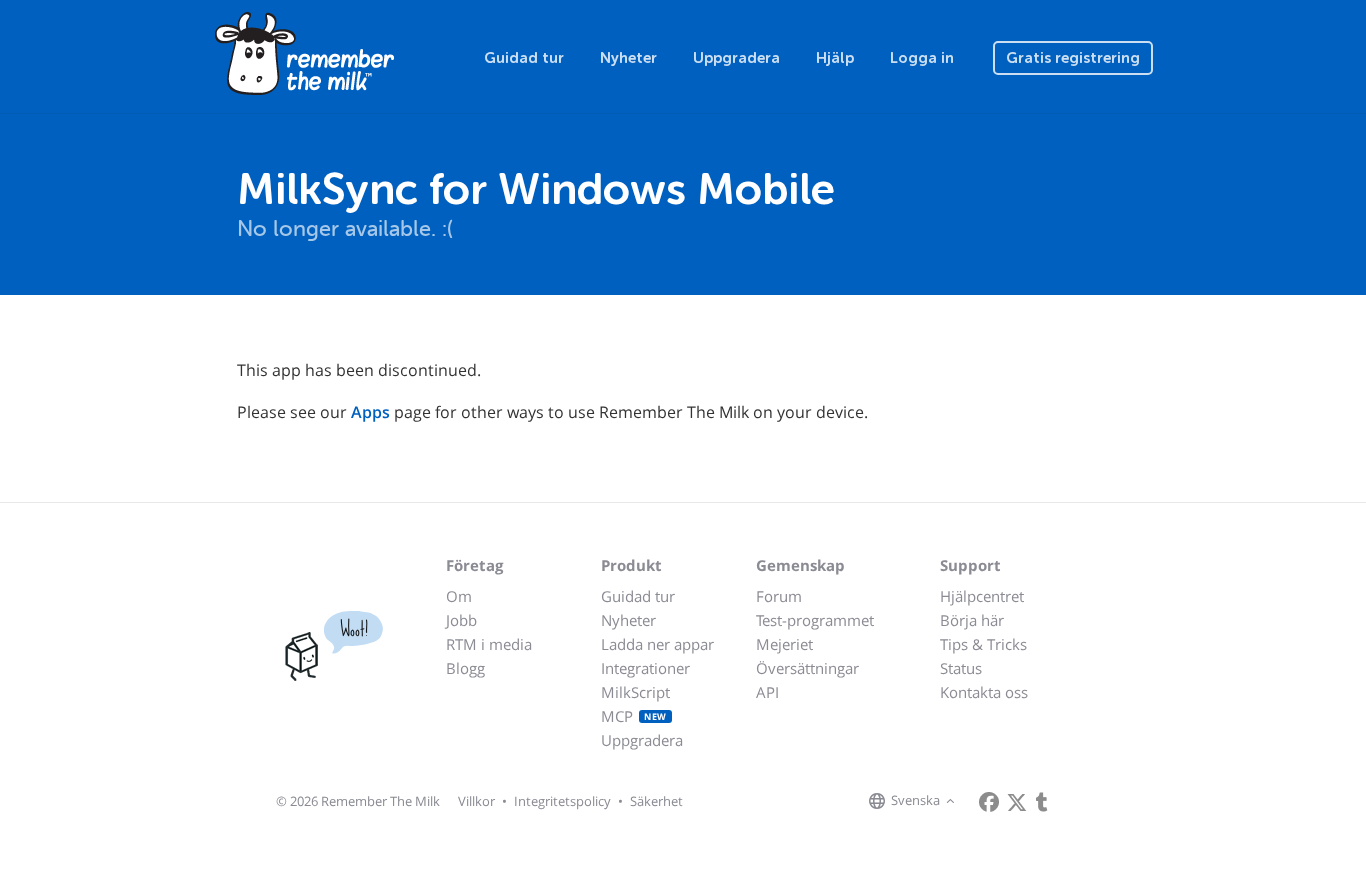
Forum (779, 596)
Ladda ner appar (657, 644)
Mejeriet (784, 644)
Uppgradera (736, 58)
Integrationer (645, 668)
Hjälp (835, 58)
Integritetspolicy (562, 801)
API (767, 692)
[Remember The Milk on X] (1017, 802)
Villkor (476, 801)
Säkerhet (656, 801)
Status (961, 668)
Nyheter (628, 58)
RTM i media (489, 644)
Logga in (922, 58)
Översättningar (807, 668)
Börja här (972, 620)
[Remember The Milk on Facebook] (989, 802)
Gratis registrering (1073, 58)
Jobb (461, 620)
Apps (370, 412)
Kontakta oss (984, 692)
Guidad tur (524, 58)
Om (459, 596)
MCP (634, 716)
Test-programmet (815, 620)
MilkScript (635, 692)
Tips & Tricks (983, 644)
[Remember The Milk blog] (1042, 802)
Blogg (465, 668)
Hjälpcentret (982, 596)
